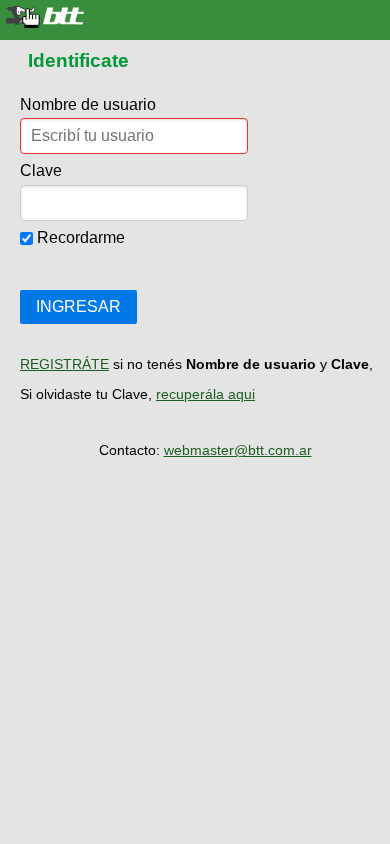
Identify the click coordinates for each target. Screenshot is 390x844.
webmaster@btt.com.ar (238, 450)
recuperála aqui (205, 394)
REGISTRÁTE (64, 364)
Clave (41, 170)
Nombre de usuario (88, 104)
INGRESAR (78, 306)
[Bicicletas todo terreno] (195, 17)
